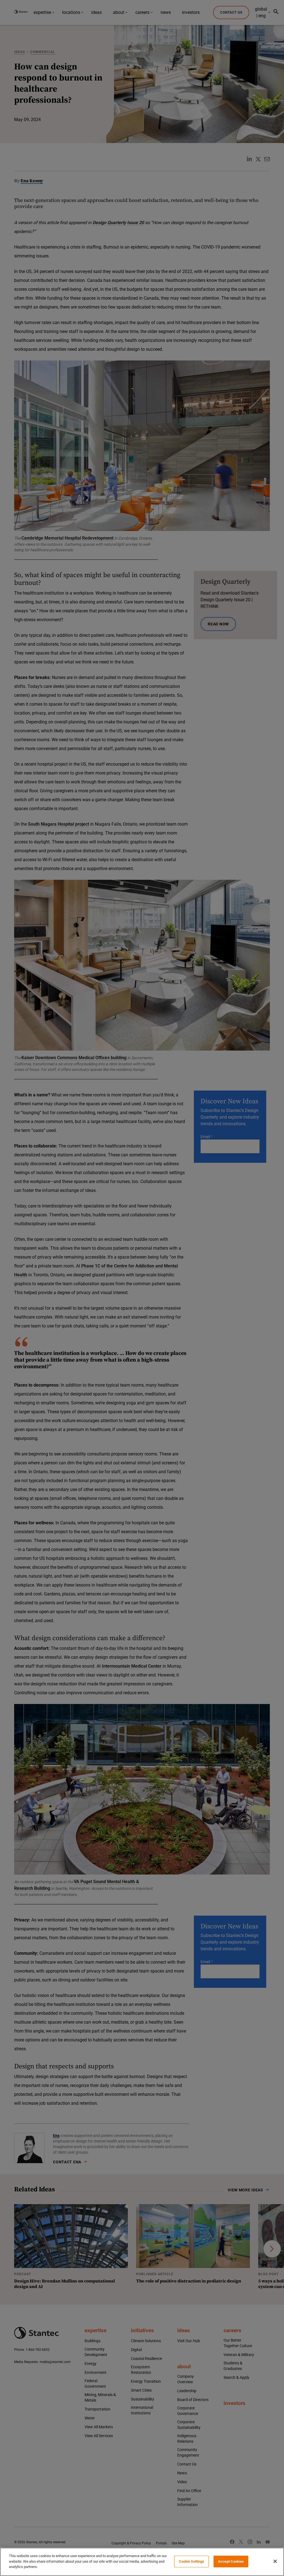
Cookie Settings (192, 2561)
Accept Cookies (231, 2561)
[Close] (275, 2561)
